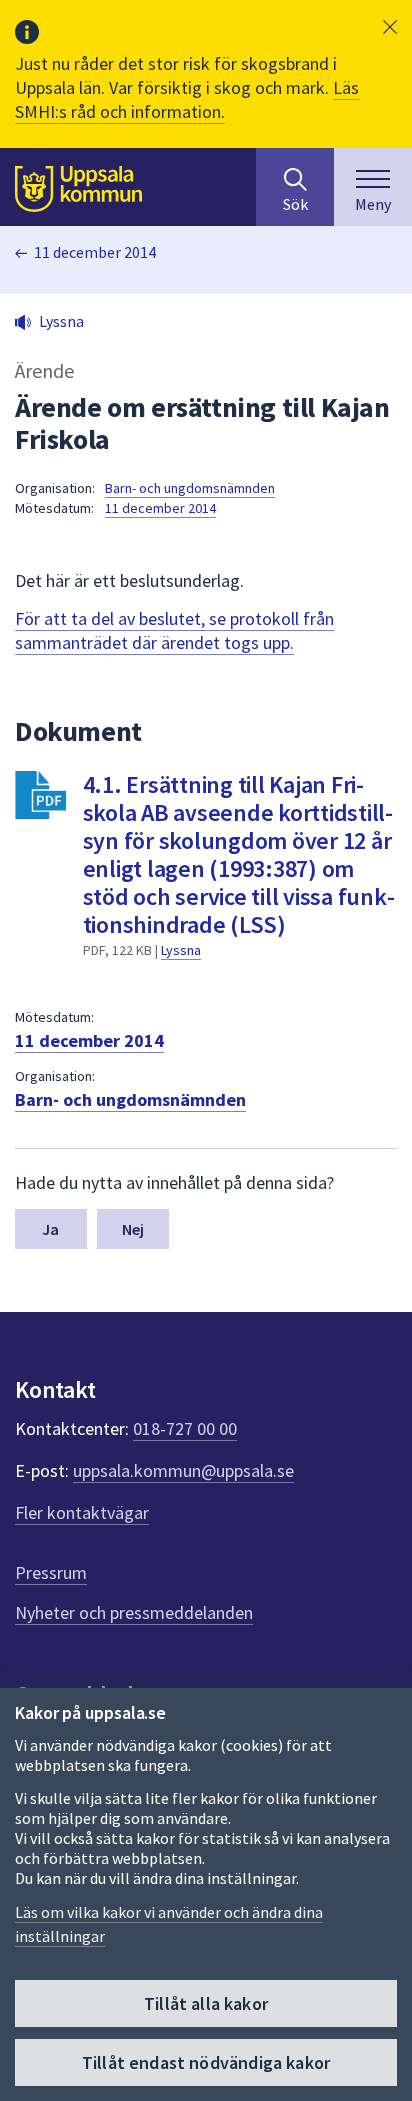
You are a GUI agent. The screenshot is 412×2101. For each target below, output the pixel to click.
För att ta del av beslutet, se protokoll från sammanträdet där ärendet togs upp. (174, 630)
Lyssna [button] (61, 321)
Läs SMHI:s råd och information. (187, 99)
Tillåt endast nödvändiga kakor (206, 2062)
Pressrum (51, 1572)
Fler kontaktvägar (82, 1512)
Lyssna (181, 950)
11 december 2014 (95, 252)
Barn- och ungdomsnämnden (190, 488)
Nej (133, 1229)
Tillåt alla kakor (206, 2003)
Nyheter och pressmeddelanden (134, 1612)
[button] (390, 27)
